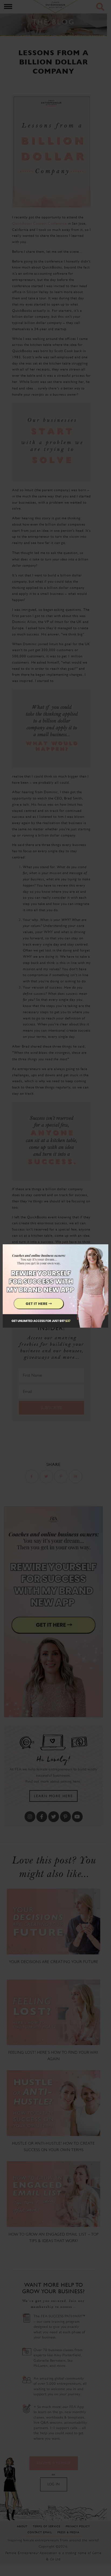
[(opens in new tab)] (55, 1288)
